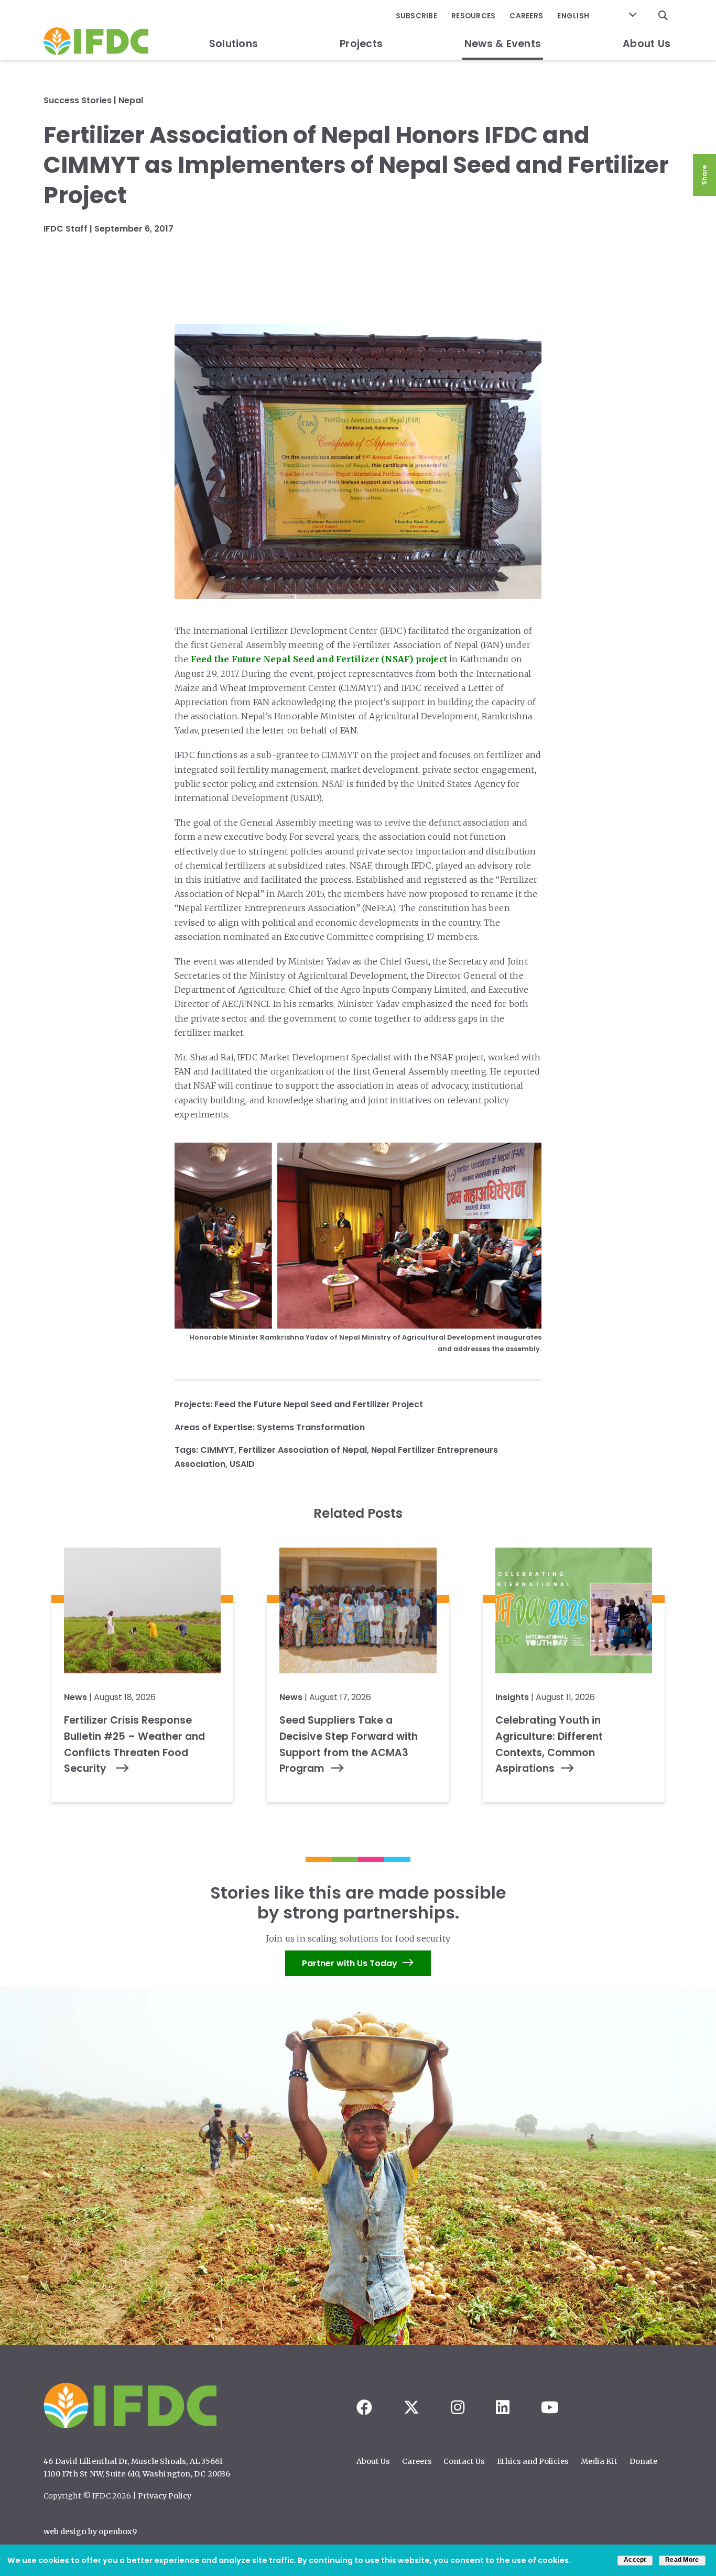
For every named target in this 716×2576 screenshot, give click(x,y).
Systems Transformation (311, 1427)
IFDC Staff (66, 229)
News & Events (503, 44)
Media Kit (599, 2461)
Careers (526, 16)
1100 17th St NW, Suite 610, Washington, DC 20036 (137, 2474)
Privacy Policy (165, 2496)
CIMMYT (217, 1450)
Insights (512, 1697)
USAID (242, 1464)
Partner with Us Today (350, 1963)
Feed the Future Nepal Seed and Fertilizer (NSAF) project (319, 659)
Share (704, 175)
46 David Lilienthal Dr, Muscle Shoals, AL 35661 (133, 2461)
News (75, 1697)
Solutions (234, 44)
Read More (682, 2560)
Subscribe (416, 16)
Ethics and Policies (533, 2461)
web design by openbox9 (90, 2531)
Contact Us (464, 2461)
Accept (635, 2560)
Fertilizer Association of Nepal (303, 1450)
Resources (473, 16)
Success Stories (78, 100)
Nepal (131, 100)
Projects (361, 44)
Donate (643, 2461)
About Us (647, 44)
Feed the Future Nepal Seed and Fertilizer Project (319, 1404)
